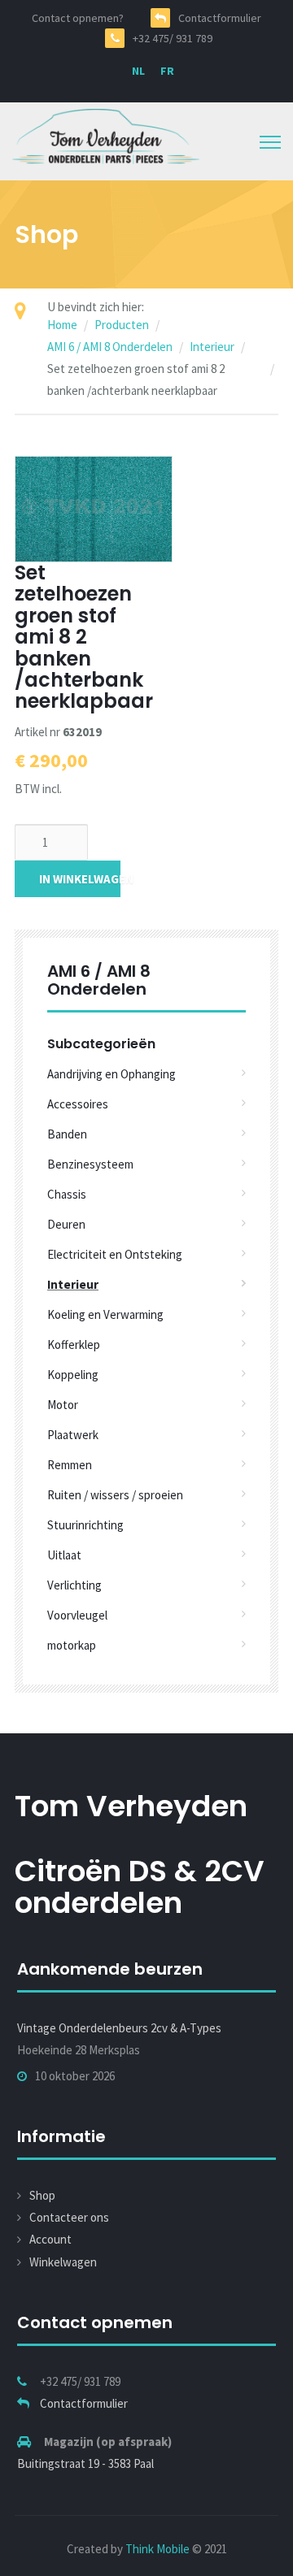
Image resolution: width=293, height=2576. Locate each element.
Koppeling (73, 1375)
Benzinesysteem (90, 1164)
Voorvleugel (77, 1615)
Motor (63, 1405)
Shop (42, 2195)
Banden (67, 1134)
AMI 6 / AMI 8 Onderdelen (110, 347)
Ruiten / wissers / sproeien (115, 1495)
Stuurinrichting (85, 1525)
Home (62, 325)
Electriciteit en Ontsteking (115, 1254)
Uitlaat (64, 1555)
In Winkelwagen (80, 879)
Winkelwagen (63, 2262)
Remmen (70, 1465)
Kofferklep (74, 1344)
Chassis (67, 1194)
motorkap (72, 1645)
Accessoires (78, 1104)
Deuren (66, 1224)
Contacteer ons (69, 2217)
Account (50, 2239)
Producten (122, 325)
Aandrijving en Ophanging (112, 1074)
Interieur (212, 347)
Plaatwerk (73, 1435)
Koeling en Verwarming (105, 1314)
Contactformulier (84, 2403)
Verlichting (74, 1585)
